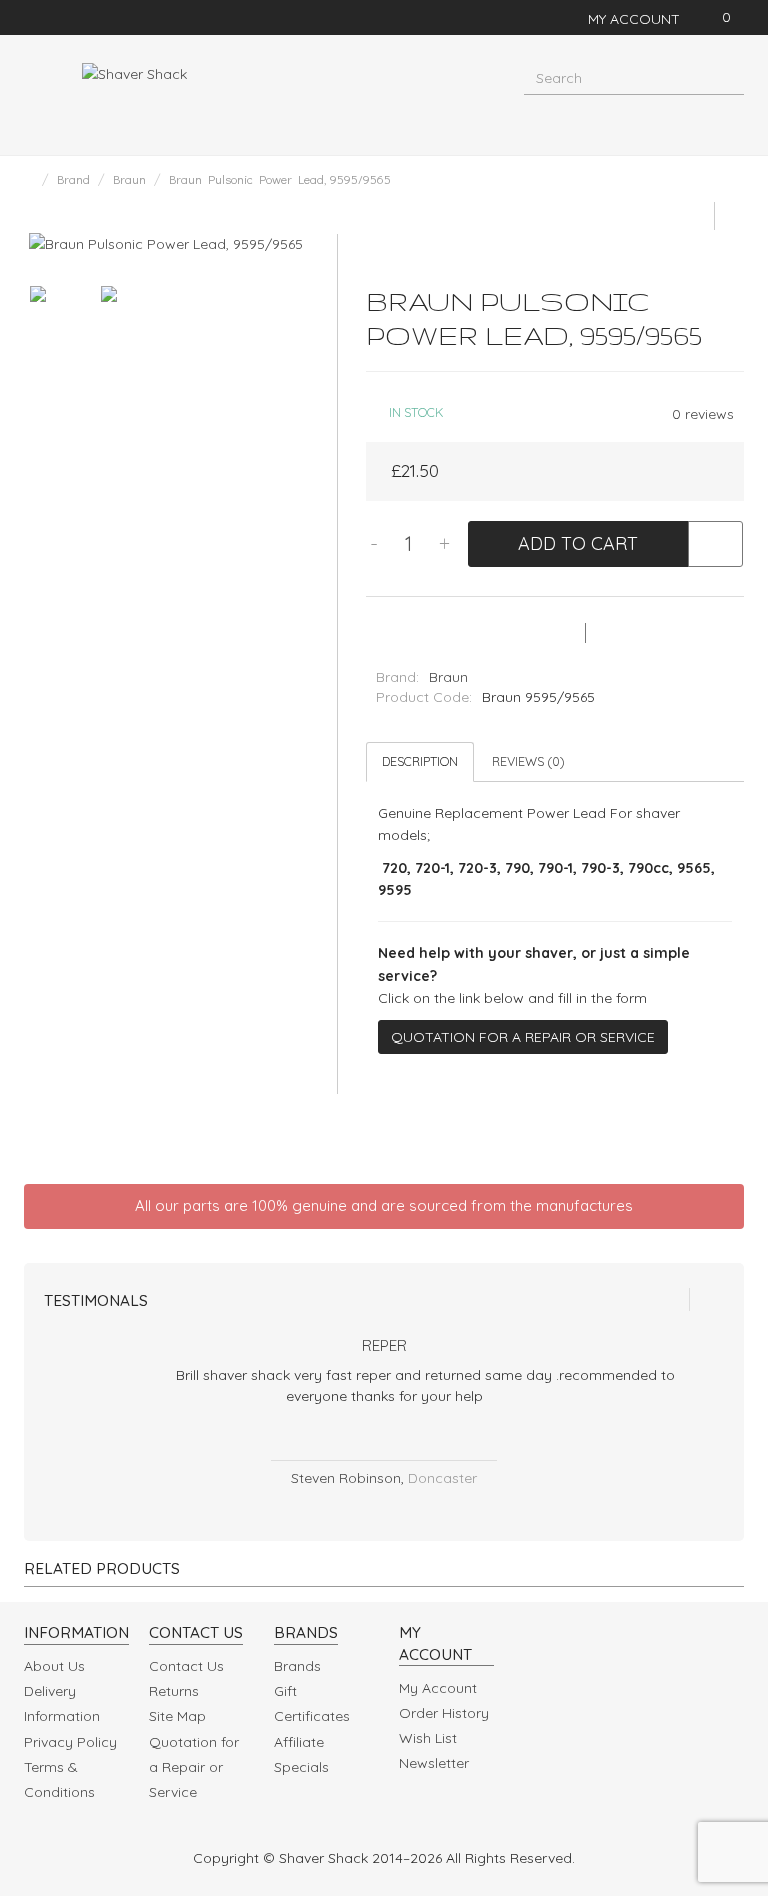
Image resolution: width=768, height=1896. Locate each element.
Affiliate (299, 1742)
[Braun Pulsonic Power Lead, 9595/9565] (166, 243)
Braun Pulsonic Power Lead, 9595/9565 (280, 179)
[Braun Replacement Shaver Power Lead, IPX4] (694, 216)
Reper (384, 1345)
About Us (54, 1666)
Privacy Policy (70, 1742)
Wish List (428, 1738)
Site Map (177, 1716)
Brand (73, 179)
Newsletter (434, 1763)
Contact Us (186, 1666)
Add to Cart (578, 543)
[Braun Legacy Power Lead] (729, 216)
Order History (444, 1713)
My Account (438, 1688)
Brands (297, 1666)
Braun (129, 179)
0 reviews (703, 414)
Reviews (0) (528, 761)
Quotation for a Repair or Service (523, 1037)
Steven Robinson (346, 1478)
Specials (301, 1767)
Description (420, 761)
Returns (174, 1691)
